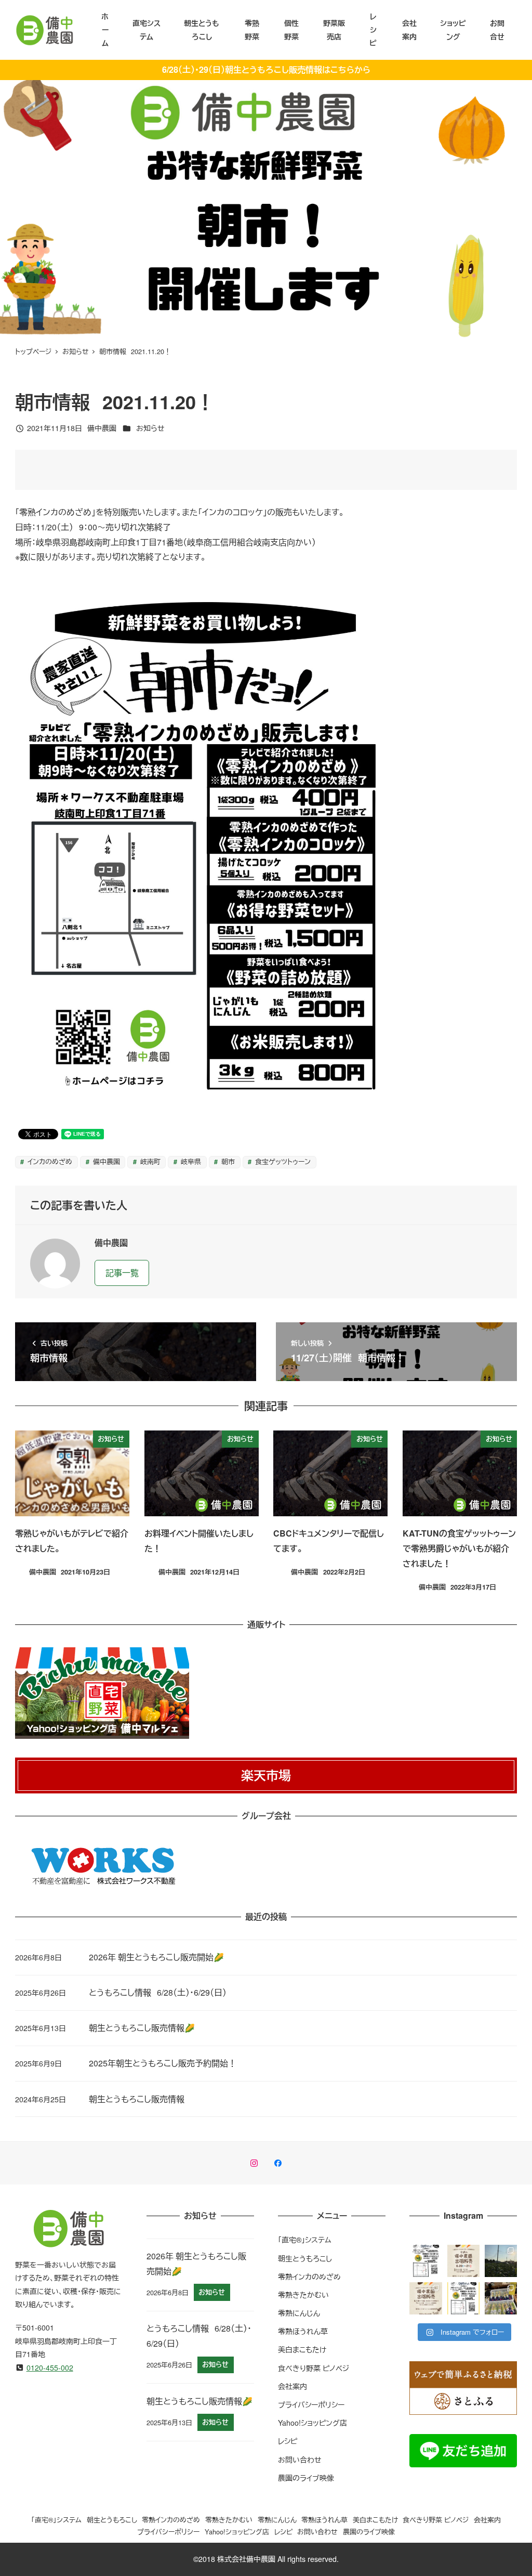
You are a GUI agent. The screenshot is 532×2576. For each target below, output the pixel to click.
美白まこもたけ (302, 2349)
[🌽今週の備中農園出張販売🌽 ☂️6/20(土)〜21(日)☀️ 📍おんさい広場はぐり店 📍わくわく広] (463, 2261)
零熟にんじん (299, 2313)
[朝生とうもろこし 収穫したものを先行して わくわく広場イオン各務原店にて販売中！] (501, 2298)
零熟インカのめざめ (309, 2276)
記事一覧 (122, 1273)
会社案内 (292, 2386)
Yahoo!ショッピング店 (312, 2423)
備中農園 (105, 1161)
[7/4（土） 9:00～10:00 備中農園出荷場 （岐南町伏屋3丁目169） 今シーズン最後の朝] (425, 2261)
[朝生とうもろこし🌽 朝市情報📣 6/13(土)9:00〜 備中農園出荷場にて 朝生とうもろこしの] (463, 2298)
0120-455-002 (50, 2367)
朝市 (227, 1161)
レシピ (288, 2441)
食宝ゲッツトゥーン (282, 1161)
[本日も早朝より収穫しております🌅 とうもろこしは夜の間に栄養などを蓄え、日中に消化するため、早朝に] (501, 2261)
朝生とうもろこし (305, 2258)
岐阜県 (190, 1161)
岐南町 (149, 1161)
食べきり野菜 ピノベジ (314, 2368)
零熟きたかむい (303, 2295)
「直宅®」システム (305, 2240)
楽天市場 (266, 1775)
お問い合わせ (300, 2460)
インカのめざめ (49, 1161)
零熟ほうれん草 (303, 2331)
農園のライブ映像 (306, 2478)
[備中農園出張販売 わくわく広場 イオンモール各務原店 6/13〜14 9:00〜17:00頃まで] (425, 2298)
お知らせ (150, 428)
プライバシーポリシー (311, 2404)
